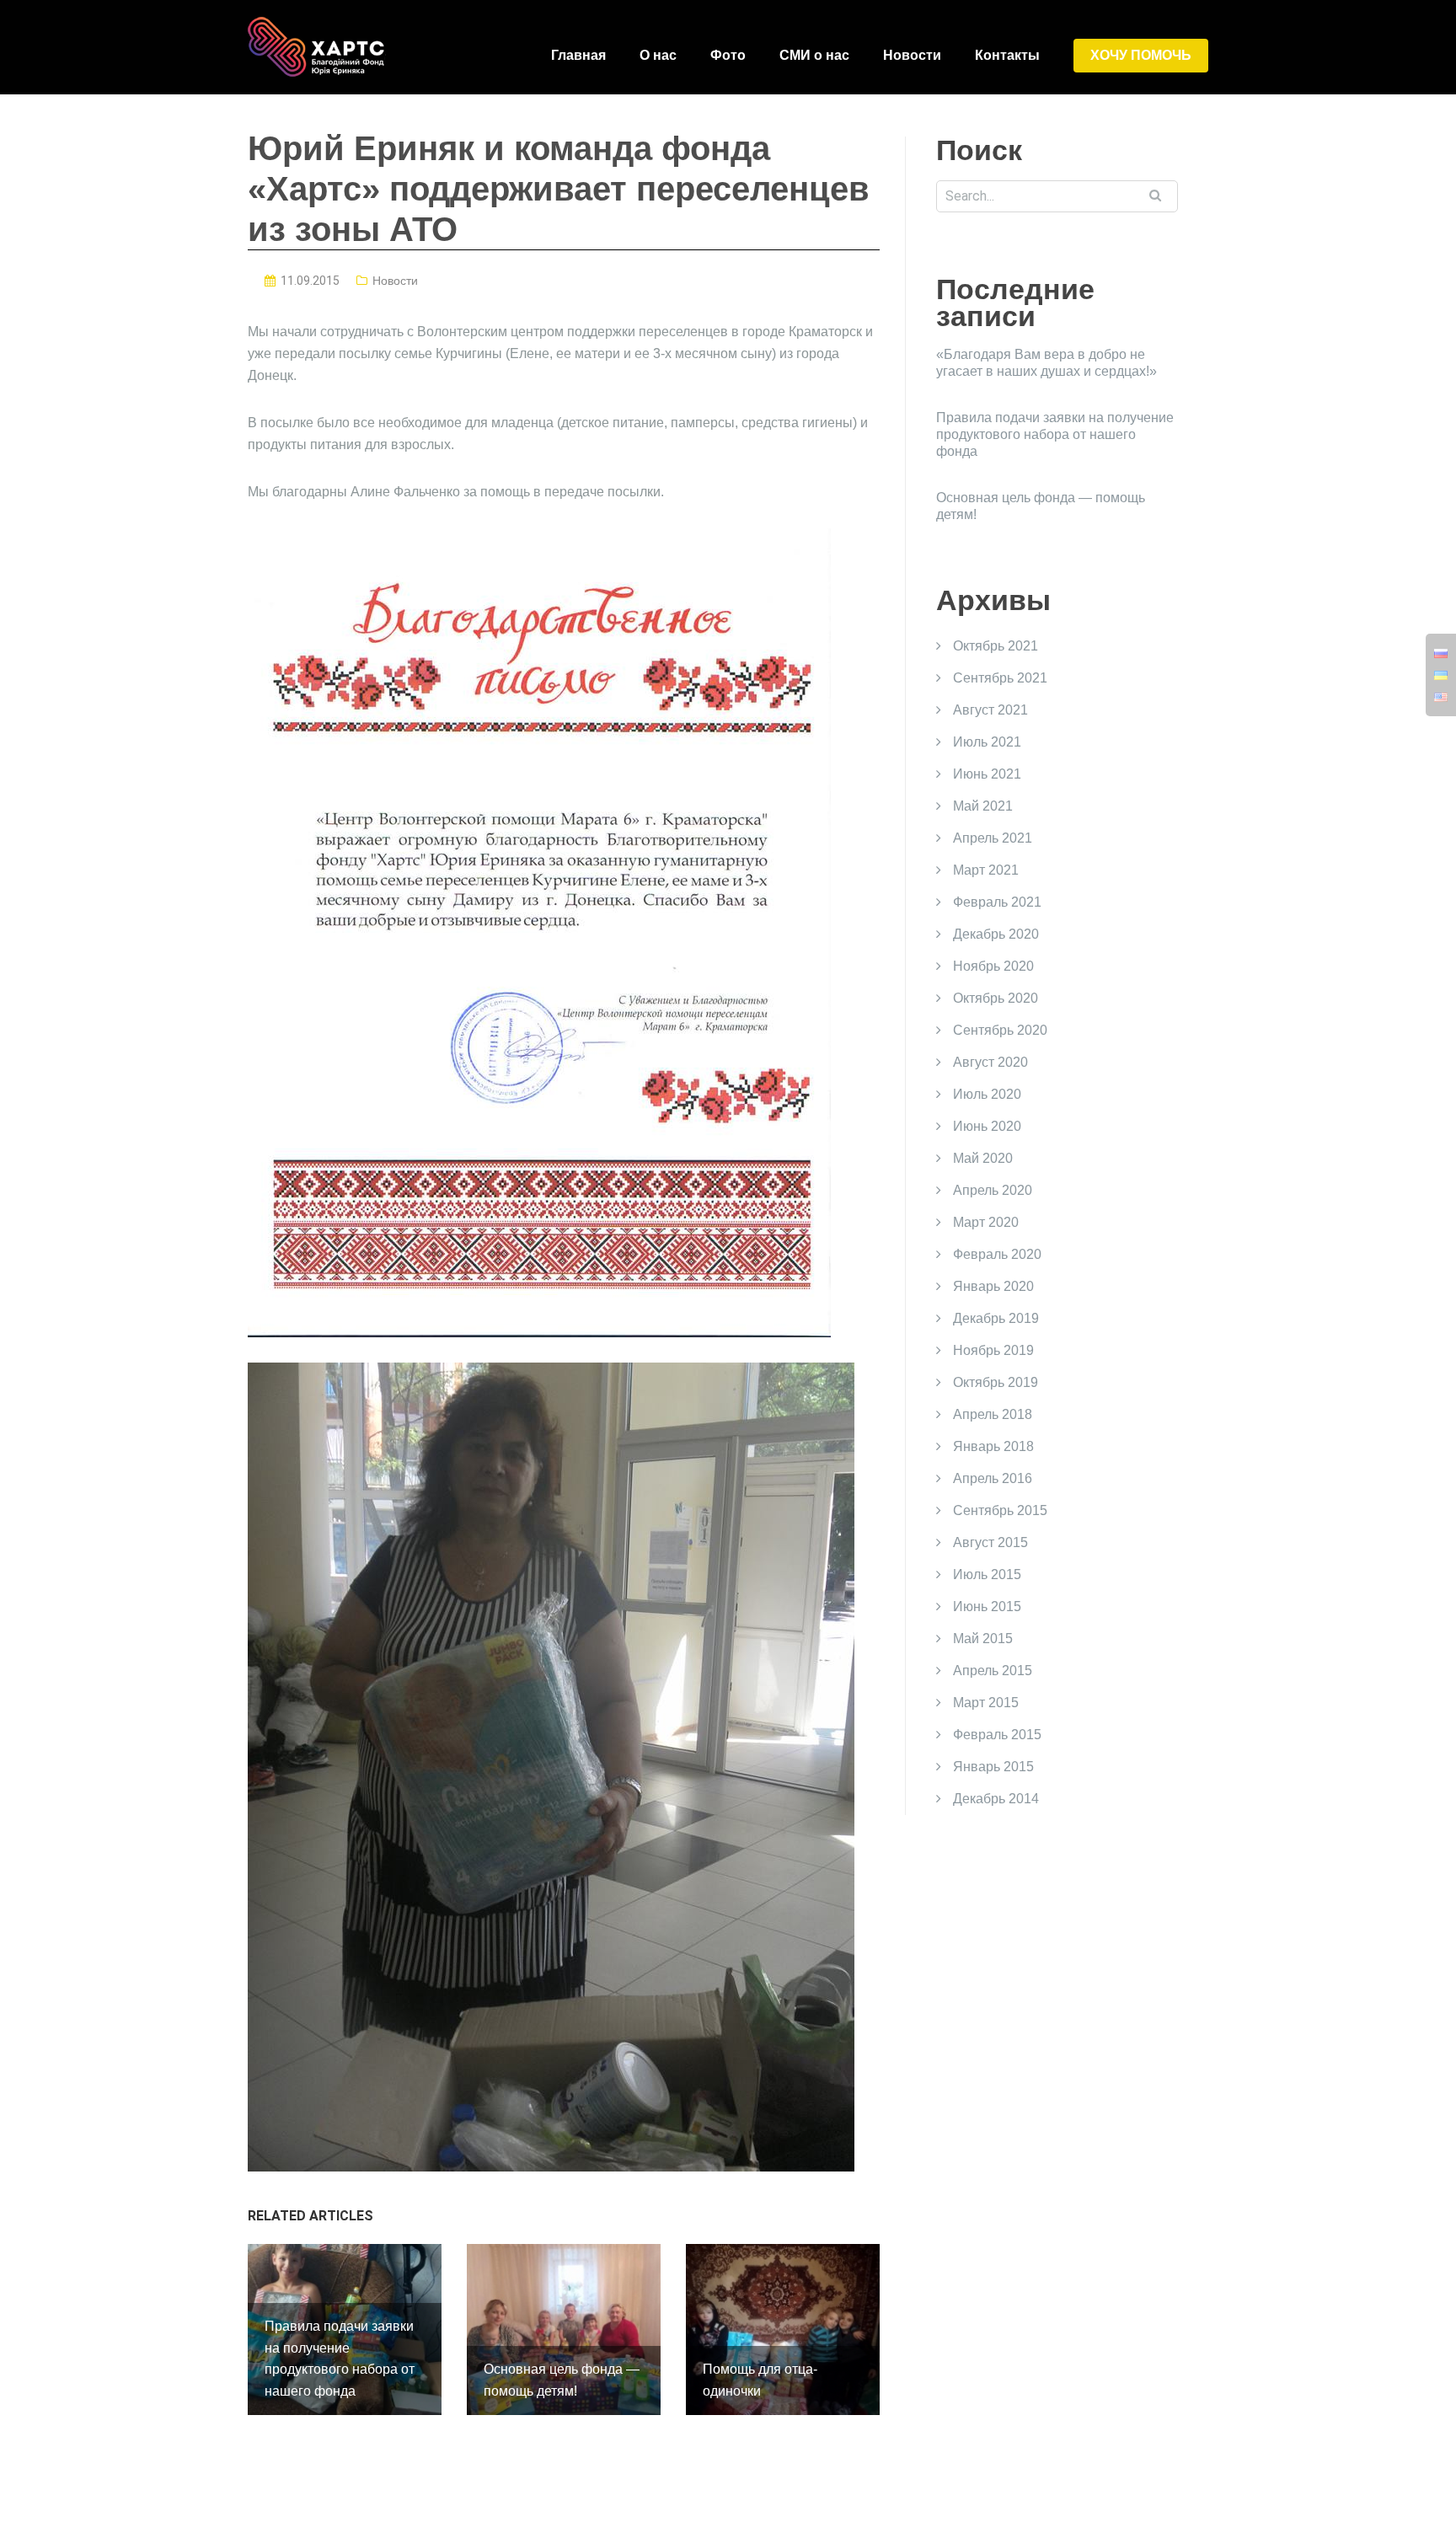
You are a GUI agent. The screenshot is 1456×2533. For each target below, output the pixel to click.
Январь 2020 (993, 1286)
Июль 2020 (987, 1094)
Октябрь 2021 (996, 646)
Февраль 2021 (997, 902)
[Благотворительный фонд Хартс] (317, 46)
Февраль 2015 (997, 1735)
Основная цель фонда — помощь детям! (1041, 506)
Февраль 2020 (997, 1254)
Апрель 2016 (993, 1478)
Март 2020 (986, 1222)
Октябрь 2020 (996, 998)
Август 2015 (990, 1542)
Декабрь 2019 (996, 1318)
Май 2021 (983, 806)
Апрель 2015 (993, 1671)
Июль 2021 (987, 742)
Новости (912, 55)
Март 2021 (986, 870)
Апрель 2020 (993, 1190)
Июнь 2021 (987, 774)
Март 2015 (986, 1703)
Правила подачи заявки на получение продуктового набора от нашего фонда (1055, 434)
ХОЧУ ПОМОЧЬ (1141, 55)
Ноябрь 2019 (993, 1350)
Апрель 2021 (993, 838)
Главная (578, 55)
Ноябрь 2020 (993, 966)
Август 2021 (990, 710)
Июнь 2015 (987, 1607)
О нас (658, 55)
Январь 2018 (993, 1446)
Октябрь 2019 (996, 1382)
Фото (728, 55)
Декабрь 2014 (996, 1799)
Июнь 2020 (987, 1126)
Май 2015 (983, 1639)
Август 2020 (990, 1062)
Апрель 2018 (993, 1414)
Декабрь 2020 (996, 934)
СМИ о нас (814, 55)
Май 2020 (983, 1158)
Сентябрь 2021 (1000, 678)
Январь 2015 (993, 1767)
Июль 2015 (987, 1574)
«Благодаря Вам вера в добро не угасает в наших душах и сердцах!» (1046, 363)
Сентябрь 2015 (1000, 1510)
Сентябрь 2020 (1000, 1030)
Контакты (1007, 55)
